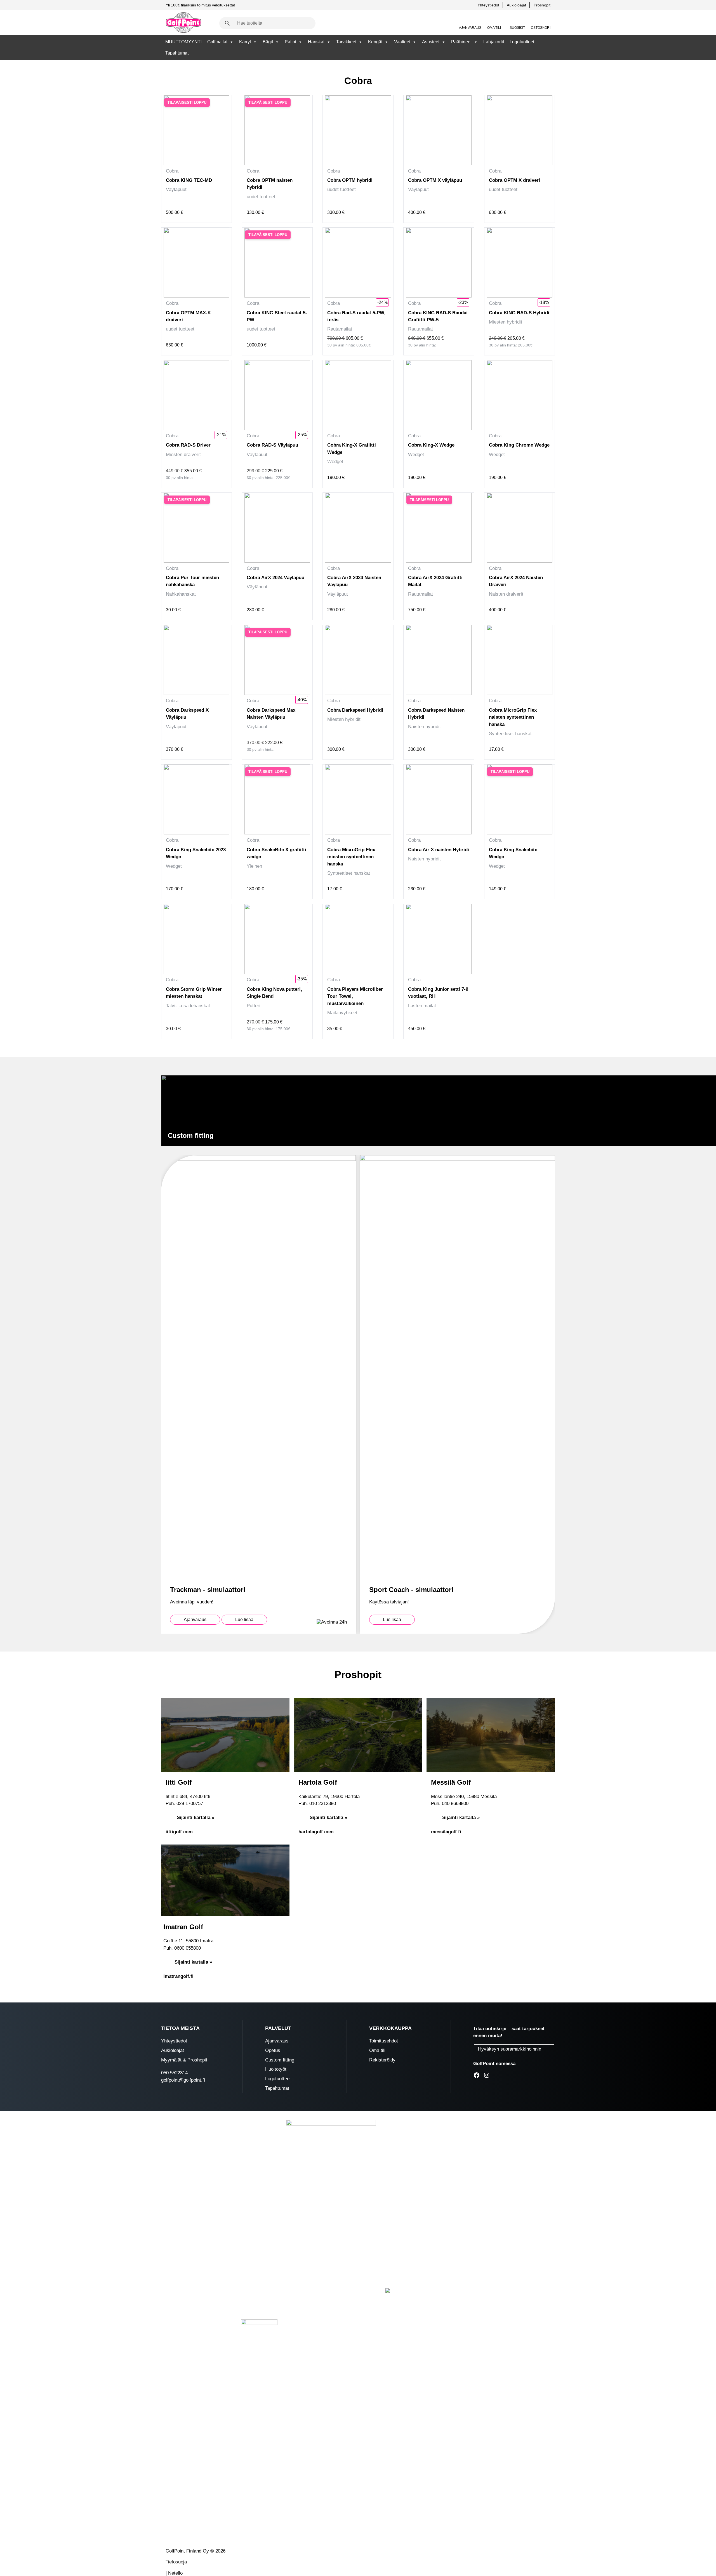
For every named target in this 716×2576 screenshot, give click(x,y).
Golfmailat (217, 42)
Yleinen (254, 866)
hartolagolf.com (316, 1832)
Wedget (335, 462)
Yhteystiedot (488, 5)
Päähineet (461, 42)
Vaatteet (402, 42)
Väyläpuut (176, 189)
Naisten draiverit (506, 594)
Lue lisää (244, 1620)
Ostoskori (541, 28)
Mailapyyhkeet (342, 1013)
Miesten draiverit (183, 455)
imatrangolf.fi (178, 1976)
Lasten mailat (422, 1006)
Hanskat (316, 42)
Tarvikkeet (346, 42)
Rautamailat (340, 329)
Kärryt (245, 42)
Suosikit (517, 28)
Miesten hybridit (506, 322)
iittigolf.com (179, 1832)
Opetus (273, 2050)
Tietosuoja (176, 2562)
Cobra (172, 171)
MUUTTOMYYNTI (183, 42)
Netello (175, 2573)
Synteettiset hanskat (510, 734)
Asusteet (431, 42)
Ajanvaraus (470, 28)
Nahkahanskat (181, 594)
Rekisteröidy (382, 2060)
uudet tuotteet (261, 197)
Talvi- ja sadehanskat (188, 1006)
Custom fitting (280, 2060)
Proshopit (542, 5)
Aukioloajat (516, 5)
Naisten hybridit (424, 727)
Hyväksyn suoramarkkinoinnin (510, 2049)
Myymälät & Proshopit (184, 2060)
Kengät (375, 42)
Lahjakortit (494, 42)
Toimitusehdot (384, 2041)
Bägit (268, 42)
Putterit (254, 1006)
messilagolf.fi (446, 1832)
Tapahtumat (177, 53)
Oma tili (494, 28)
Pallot (290, 42)
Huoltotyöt (276, 2069)
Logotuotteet (522, 42)
